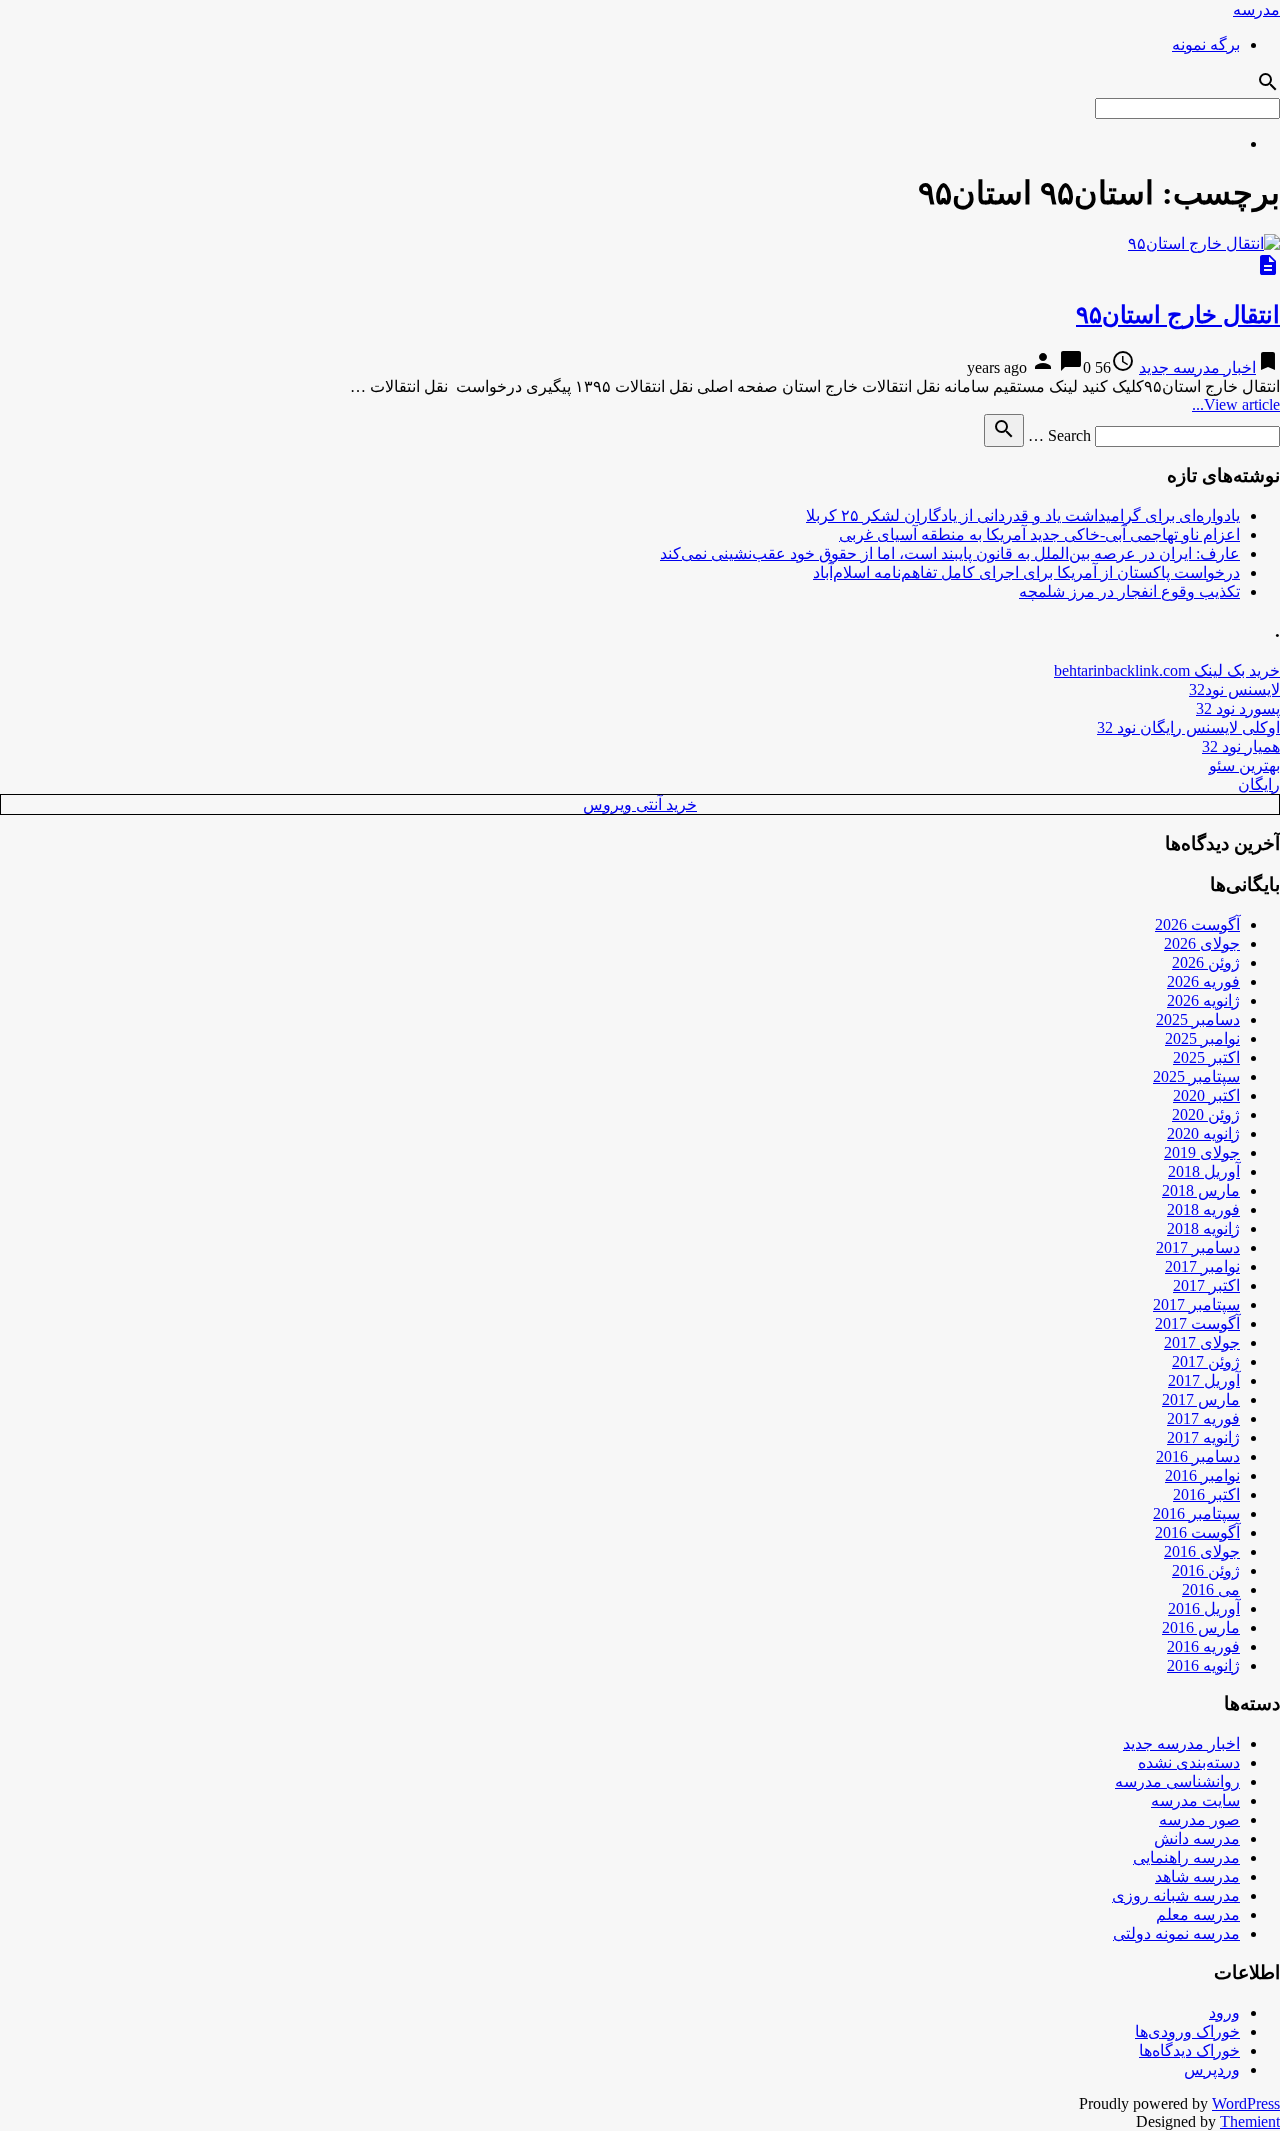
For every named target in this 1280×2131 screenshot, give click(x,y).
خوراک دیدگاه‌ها (1189, 2050)
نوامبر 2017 (1202, 1266)
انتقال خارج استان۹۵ (1178, 315)
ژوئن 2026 (1206, 962)
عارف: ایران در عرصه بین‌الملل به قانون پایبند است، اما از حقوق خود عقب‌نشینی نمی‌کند (950, 553)
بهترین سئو (1244, 765)
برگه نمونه (1206, 44)
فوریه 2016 (1203, 1646)
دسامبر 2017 (1198, 1247)
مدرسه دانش (1197, 1838)
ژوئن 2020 (1206, 1114)
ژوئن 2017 (1206, 1361)
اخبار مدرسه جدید (1197, 367)
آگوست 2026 (1197, 924)
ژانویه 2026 (1203, 1000)
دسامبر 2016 (1198, 1456)
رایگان (1259, 784)
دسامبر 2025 (1198, 1019)
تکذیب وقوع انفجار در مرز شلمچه (1129, 591)
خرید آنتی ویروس (640, 804)
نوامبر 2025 (1202, 1038)
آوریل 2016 (1204, 1608)
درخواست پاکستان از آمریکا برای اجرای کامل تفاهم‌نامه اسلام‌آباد (1026, 572)
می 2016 (1211, 1589)
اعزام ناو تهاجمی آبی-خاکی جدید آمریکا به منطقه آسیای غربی (1039, 534)
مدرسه (1256, 9)
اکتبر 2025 (1206, 1057)
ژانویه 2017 (1203, 1437)
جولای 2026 (1202, 943)
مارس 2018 (1201, 1190)
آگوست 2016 (1197, 1532)
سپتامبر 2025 (1196, 1076)
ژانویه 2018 (1203, 1228)
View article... (1236, 404)
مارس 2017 (1201, 1399)
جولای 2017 (1202, 1342)
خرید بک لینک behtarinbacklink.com (1167, 670)
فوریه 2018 (1203, 1209)
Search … (1059, 435)
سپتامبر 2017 (1196, 1304)
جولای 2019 (1202, 1152)
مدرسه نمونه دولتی (1176, 1933)
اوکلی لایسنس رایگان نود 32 (1188, 727)
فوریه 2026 (1203, 981)
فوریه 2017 (1203, 1418)
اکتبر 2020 (1206, 1095)
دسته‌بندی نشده (1189, 1762)
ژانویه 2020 (1203, 1133)
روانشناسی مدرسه (1177, 1781)
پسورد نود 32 (1238, 708)
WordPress (1246, 2103)
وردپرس (1212, 2069)
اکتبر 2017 (1206, 1285)
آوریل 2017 (1204, 1380)
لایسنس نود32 (1234, 689)
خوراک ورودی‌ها (1187, 2031)
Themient (1250, 2121)
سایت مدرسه (1195, 1800)
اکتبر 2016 (1206, 1494)
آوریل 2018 (1204, 1171)
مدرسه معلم (1198, 1914)
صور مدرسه (1199, 1819)
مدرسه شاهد (1197, 1876)
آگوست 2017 (1197, 1323)
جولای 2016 (1202, 1551)
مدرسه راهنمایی (1186, 1857)
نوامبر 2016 (1202, 1475)
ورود (1224, 2012)
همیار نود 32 (1241, 746)
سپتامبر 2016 (1196, 1513)
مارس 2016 (1201, 1627)
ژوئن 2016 (1206, 1570)
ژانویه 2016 (1203, 1665)
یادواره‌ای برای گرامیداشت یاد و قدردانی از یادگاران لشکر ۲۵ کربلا (1023, 515)
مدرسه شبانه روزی (1176, 1895)
